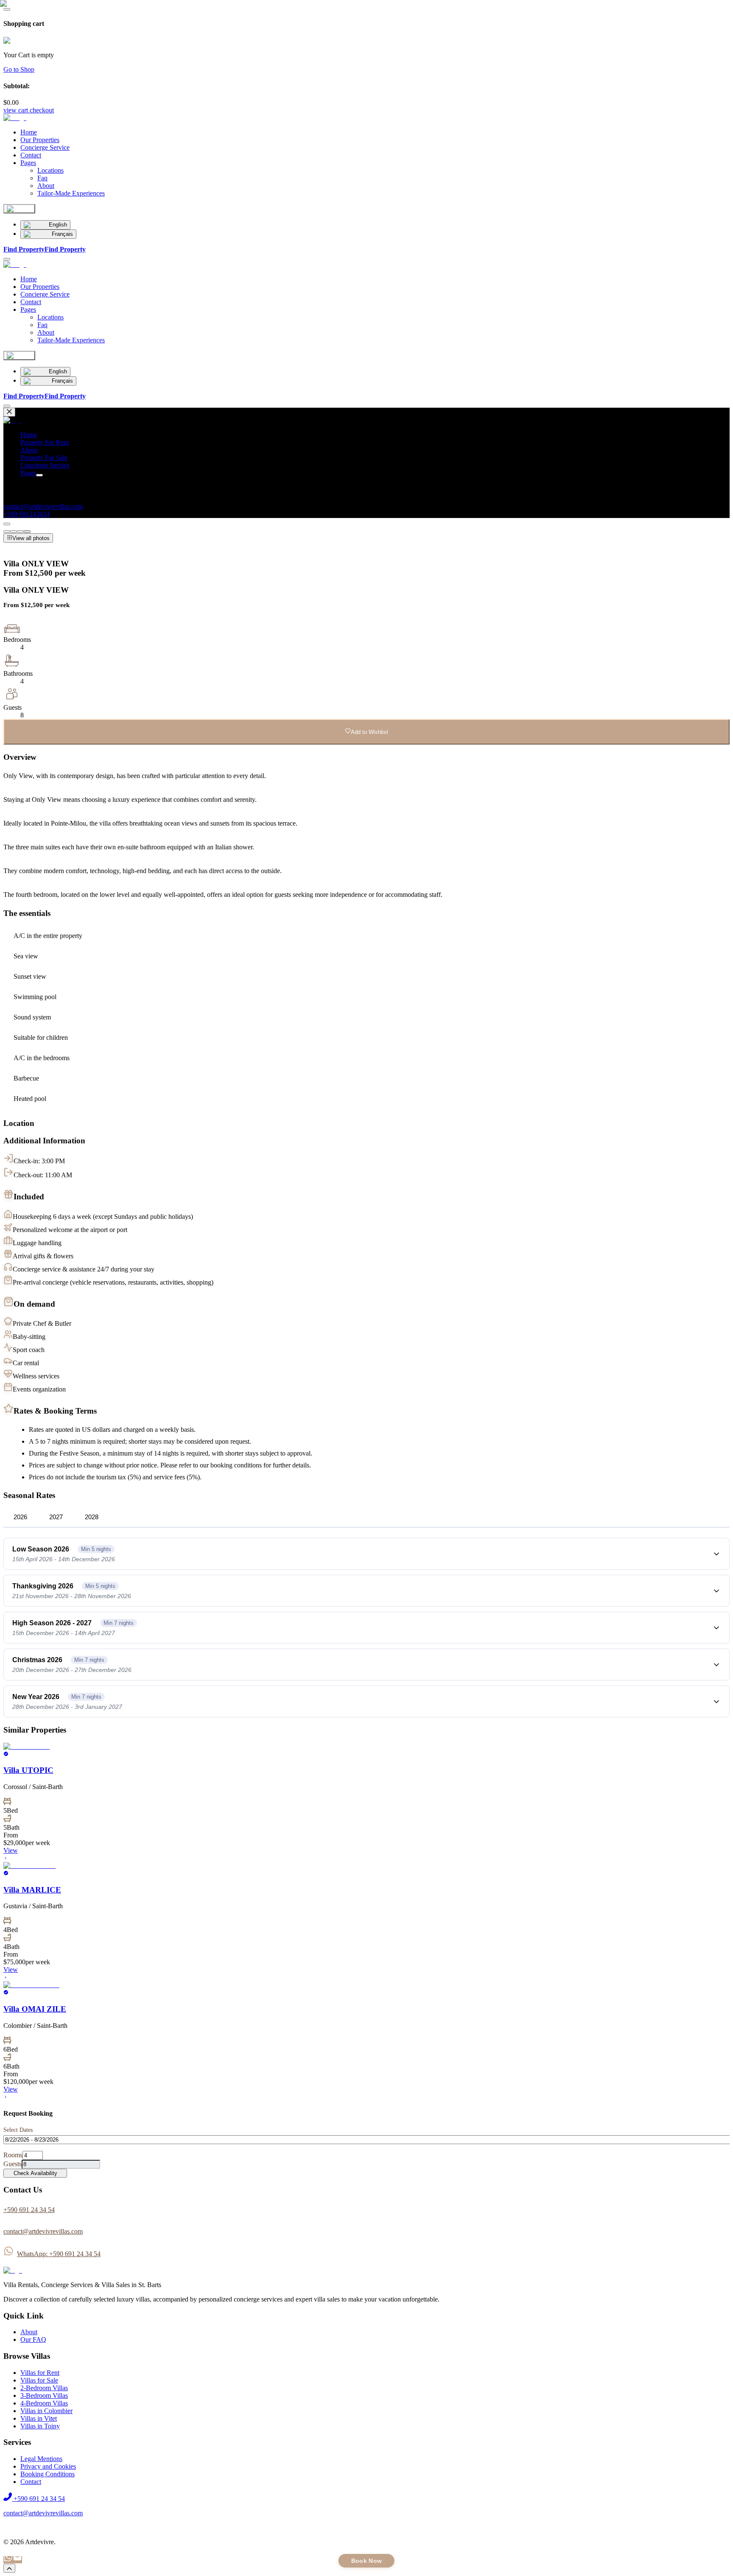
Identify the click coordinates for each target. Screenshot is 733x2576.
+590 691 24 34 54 (29, 2210)
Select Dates (18, 2129)
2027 (56, 1517)
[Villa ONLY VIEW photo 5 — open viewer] (27, 532)
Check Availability (35, 2173)
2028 (92, 1517)
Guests (13, 2163)
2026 (20, 1517)
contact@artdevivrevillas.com (43, 2231)
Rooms (13, 2155)
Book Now (366, 2561)
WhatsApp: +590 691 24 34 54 (59, 2254)
